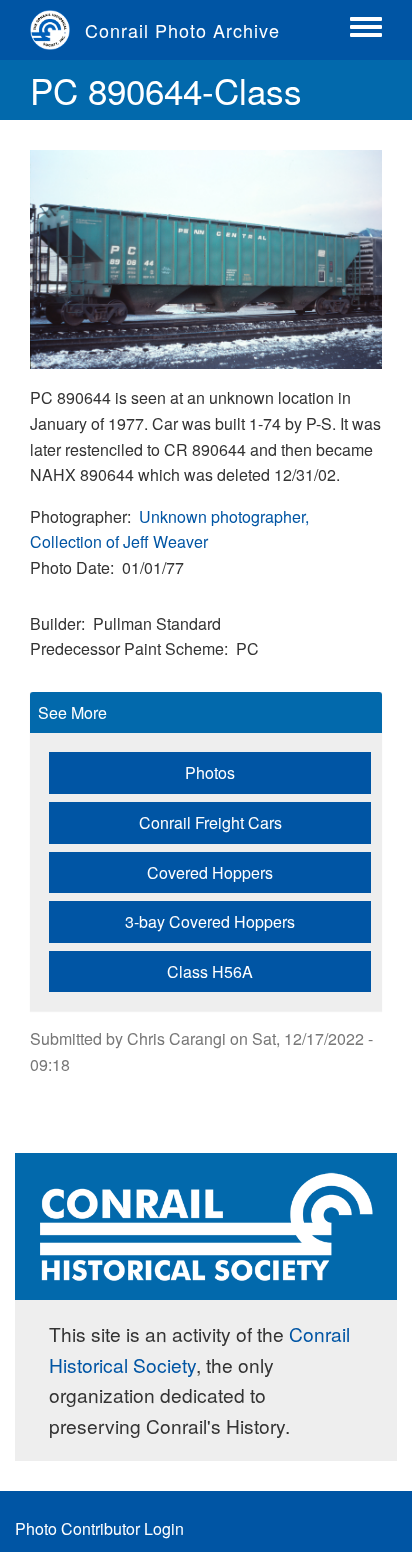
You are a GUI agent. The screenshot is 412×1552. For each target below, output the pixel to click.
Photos (210, 772)
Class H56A (210, 971)
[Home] (57, 30)
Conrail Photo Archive (182, 30)
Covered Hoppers (210, 872)
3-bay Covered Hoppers (210, 921)
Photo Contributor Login (99, 1528)
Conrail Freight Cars (210, 822)
